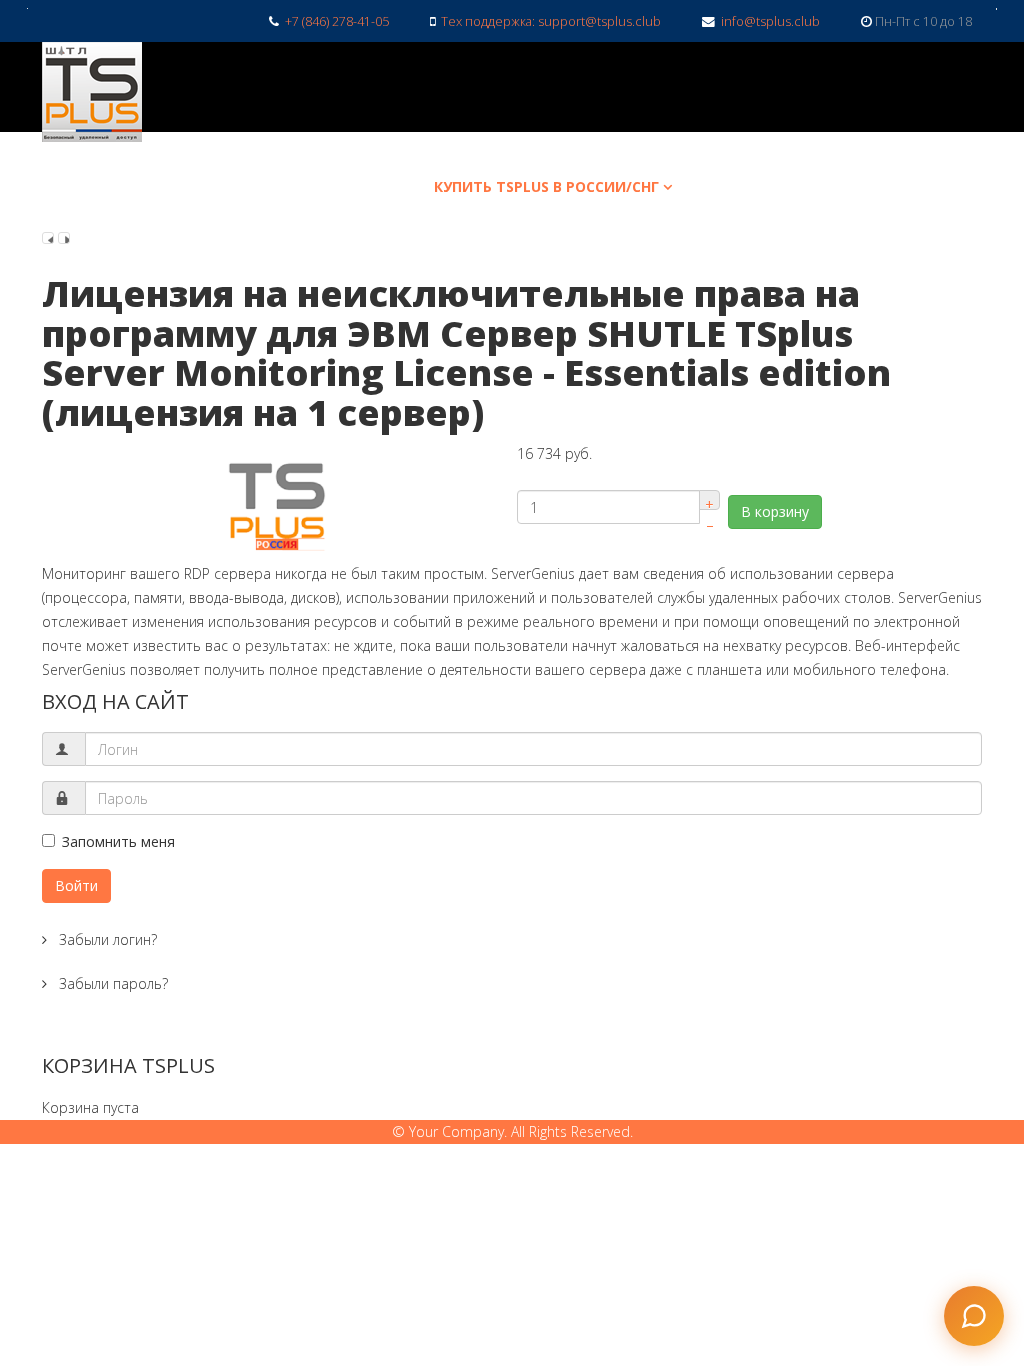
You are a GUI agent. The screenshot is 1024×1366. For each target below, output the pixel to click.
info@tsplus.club (770, 21)
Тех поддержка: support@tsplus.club (551, 21)
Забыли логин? (106, 939)
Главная (281, 186)
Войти (76, 885)
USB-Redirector (752, 186)
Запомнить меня (118, 841)
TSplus (374, 186)
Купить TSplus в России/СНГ (546, 186)
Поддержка (879, 186)
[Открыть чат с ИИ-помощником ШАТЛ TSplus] (974, 1316)
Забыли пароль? (111, 983)
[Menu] (973, 185)
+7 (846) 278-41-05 (337, 21)
